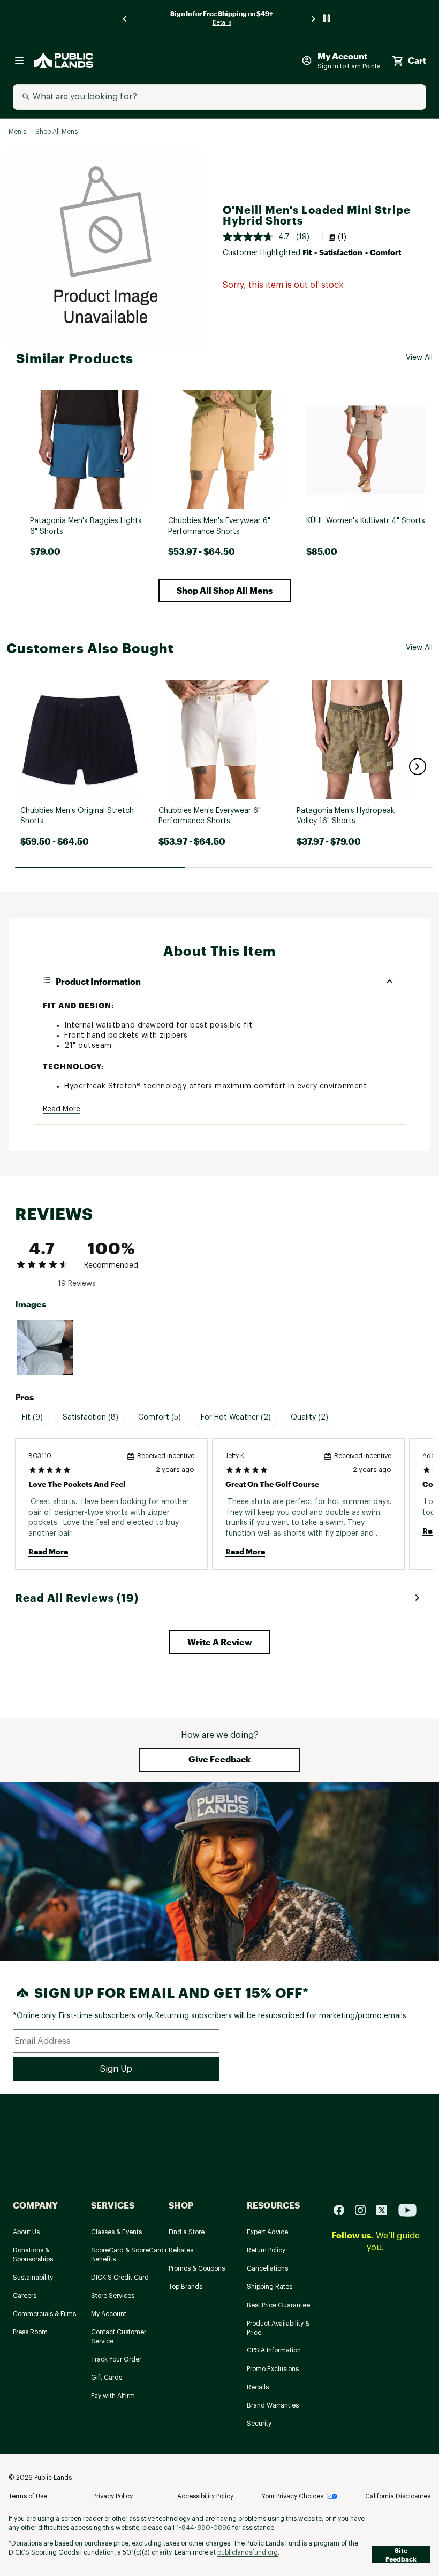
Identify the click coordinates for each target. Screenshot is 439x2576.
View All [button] (419, 358)
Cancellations (267, 2268)
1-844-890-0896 (203, 2528)
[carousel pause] (327, 18)
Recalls (258, 2387)
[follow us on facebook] (343, 2209)
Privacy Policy (113, 2496)
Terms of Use (28, 2496)
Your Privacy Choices (293, 2496)
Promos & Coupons (197, 2268)
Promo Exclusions (273, 2369)
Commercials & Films (44, 2314)
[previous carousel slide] (125, 18)
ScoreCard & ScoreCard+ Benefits (129, 2255)
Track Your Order (116, 2359)
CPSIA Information (274, 2350)
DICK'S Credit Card (120, 2278)
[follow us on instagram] (365, 2209)
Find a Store (187, 2232)
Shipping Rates (270, 2287)
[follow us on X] (386, 2209)
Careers (25, 2296)
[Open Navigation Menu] (19, 60)
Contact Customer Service (119, 2337)
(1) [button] (342, 237)
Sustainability (33, 2278)
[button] (225, 591)
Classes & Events (116, 2232)
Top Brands (186, 2287)
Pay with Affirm (113, 2396)
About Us (26, 2232)
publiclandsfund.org (248, 2552)
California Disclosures (398, 2496)
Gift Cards (107, 2378)
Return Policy (266, 2250)
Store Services (113, 2296)
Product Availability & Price (278, 2328)
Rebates (181, 2250)
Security (259, 2424)
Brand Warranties (273, 2405)
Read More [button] (62, 1109)
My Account (109, 2314)
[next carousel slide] (314, 18)
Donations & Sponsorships (33, 2255)
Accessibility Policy (205, 2496)
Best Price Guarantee (278, 2305)
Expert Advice (267, 2232)
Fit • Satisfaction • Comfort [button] (352, 252)
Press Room (30, 2332)
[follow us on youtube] (407, 2209)
